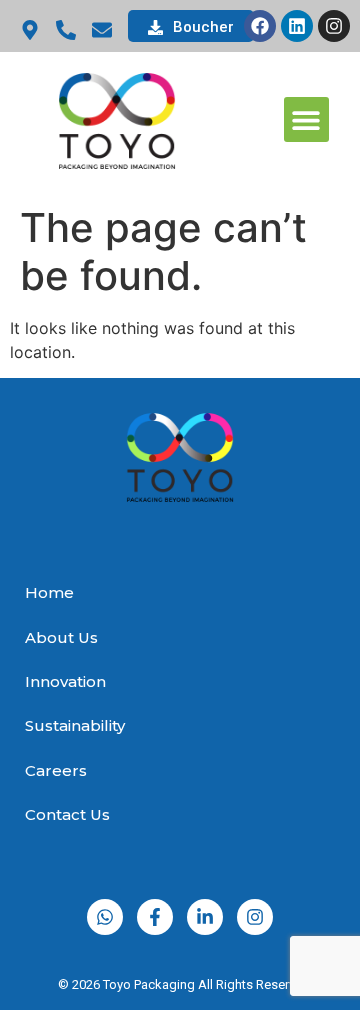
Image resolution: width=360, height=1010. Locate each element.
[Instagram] (334, 26)
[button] (306, 119)
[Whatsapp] (105, 917)
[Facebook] (260, 26)
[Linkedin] (297, 26)
